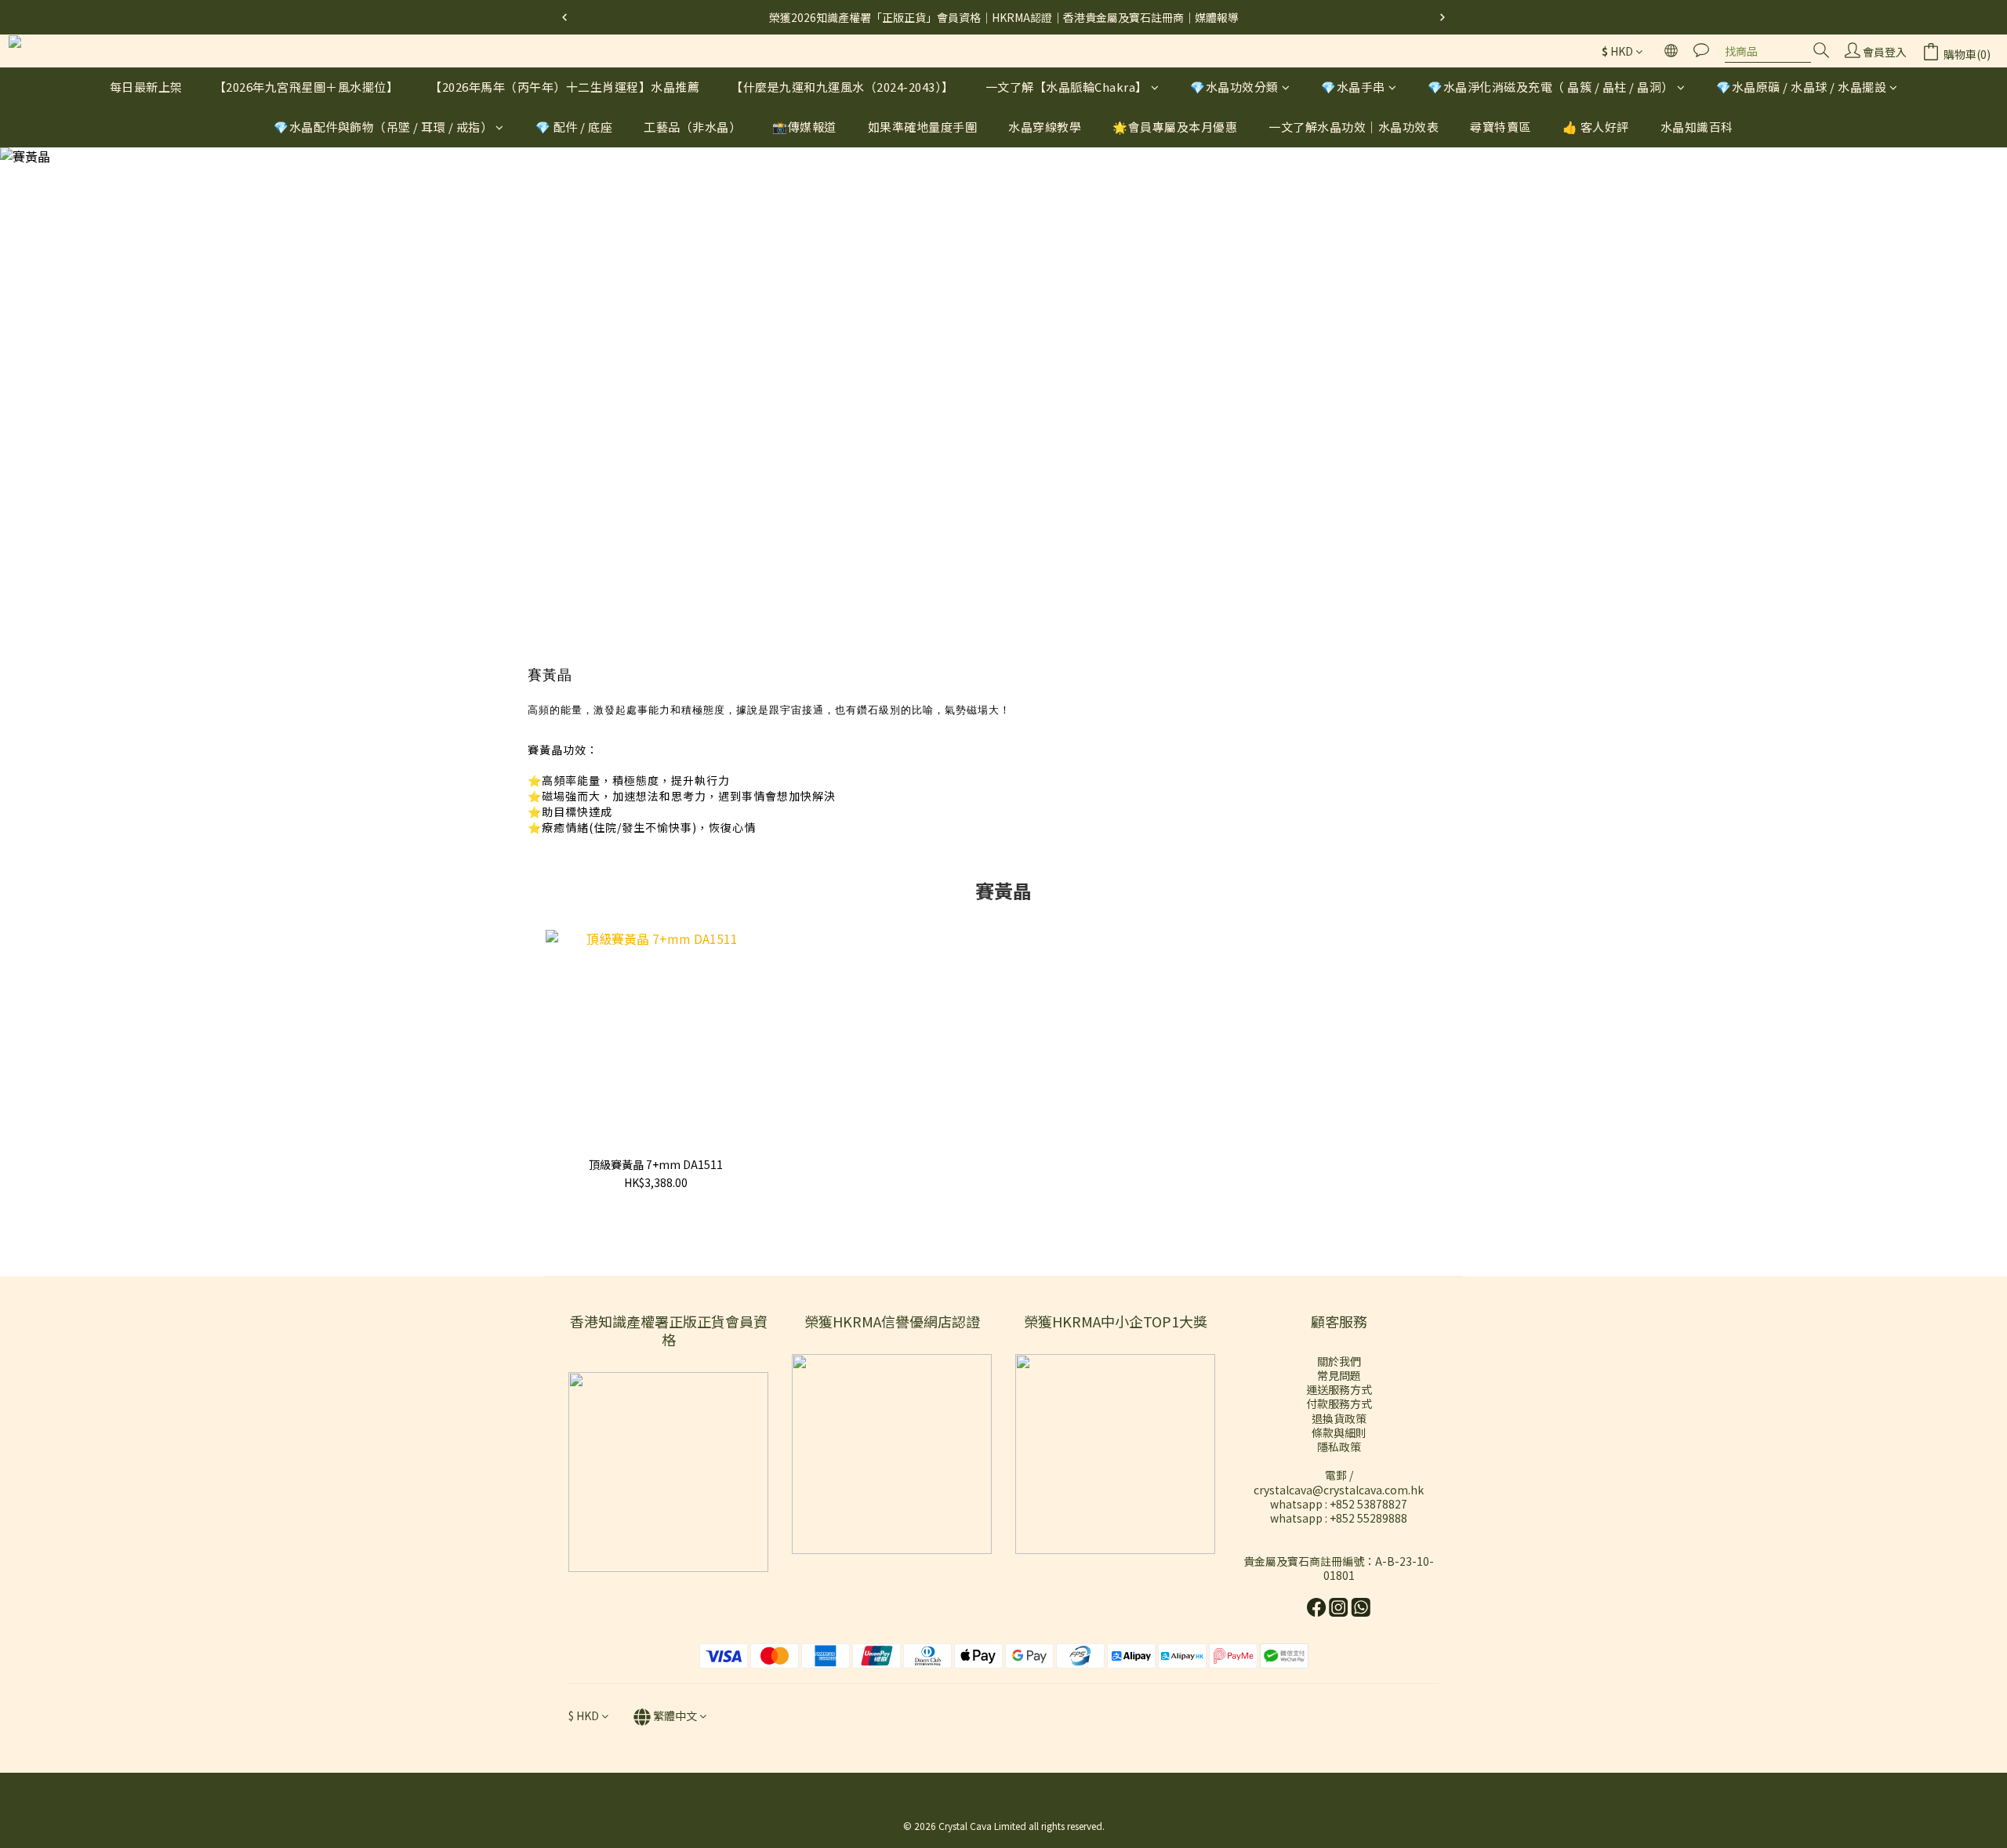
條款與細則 (1339, 1432)
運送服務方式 (1339, 1389)
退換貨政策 (1339, 1418)
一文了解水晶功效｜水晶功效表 (1354, 127)
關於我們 (1339, 1361)
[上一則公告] (564, 17)
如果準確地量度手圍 (923, 127)
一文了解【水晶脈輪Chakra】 (1067, 87)
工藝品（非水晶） (692, 127)
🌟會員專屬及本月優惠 (1175, 127)
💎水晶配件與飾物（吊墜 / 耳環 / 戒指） (383, 127)
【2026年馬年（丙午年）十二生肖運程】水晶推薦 (564, 87)
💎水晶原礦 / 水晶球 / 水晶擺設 (1801, 87)
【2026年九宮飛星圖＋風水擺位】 (307, 87)
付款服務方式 (1339, 1403)
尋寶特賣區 (1501, 127)
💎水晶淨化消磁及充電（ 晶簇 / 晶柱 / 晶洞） (1551, 87)
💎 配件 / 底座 (574, 127)
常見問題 (1339, 1375)
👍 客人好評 (1596, 127)
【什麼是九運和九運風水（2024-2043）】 (842, 87)
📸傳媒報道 (804, 127)
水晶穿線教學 (1045, 127)
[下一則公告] (1443, 17)
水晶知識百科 (1697, 127)
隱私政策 (1339, 1447)
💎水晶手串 (1353, 87)
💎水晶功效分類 (1234, 87)
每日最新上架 (146, 87)
